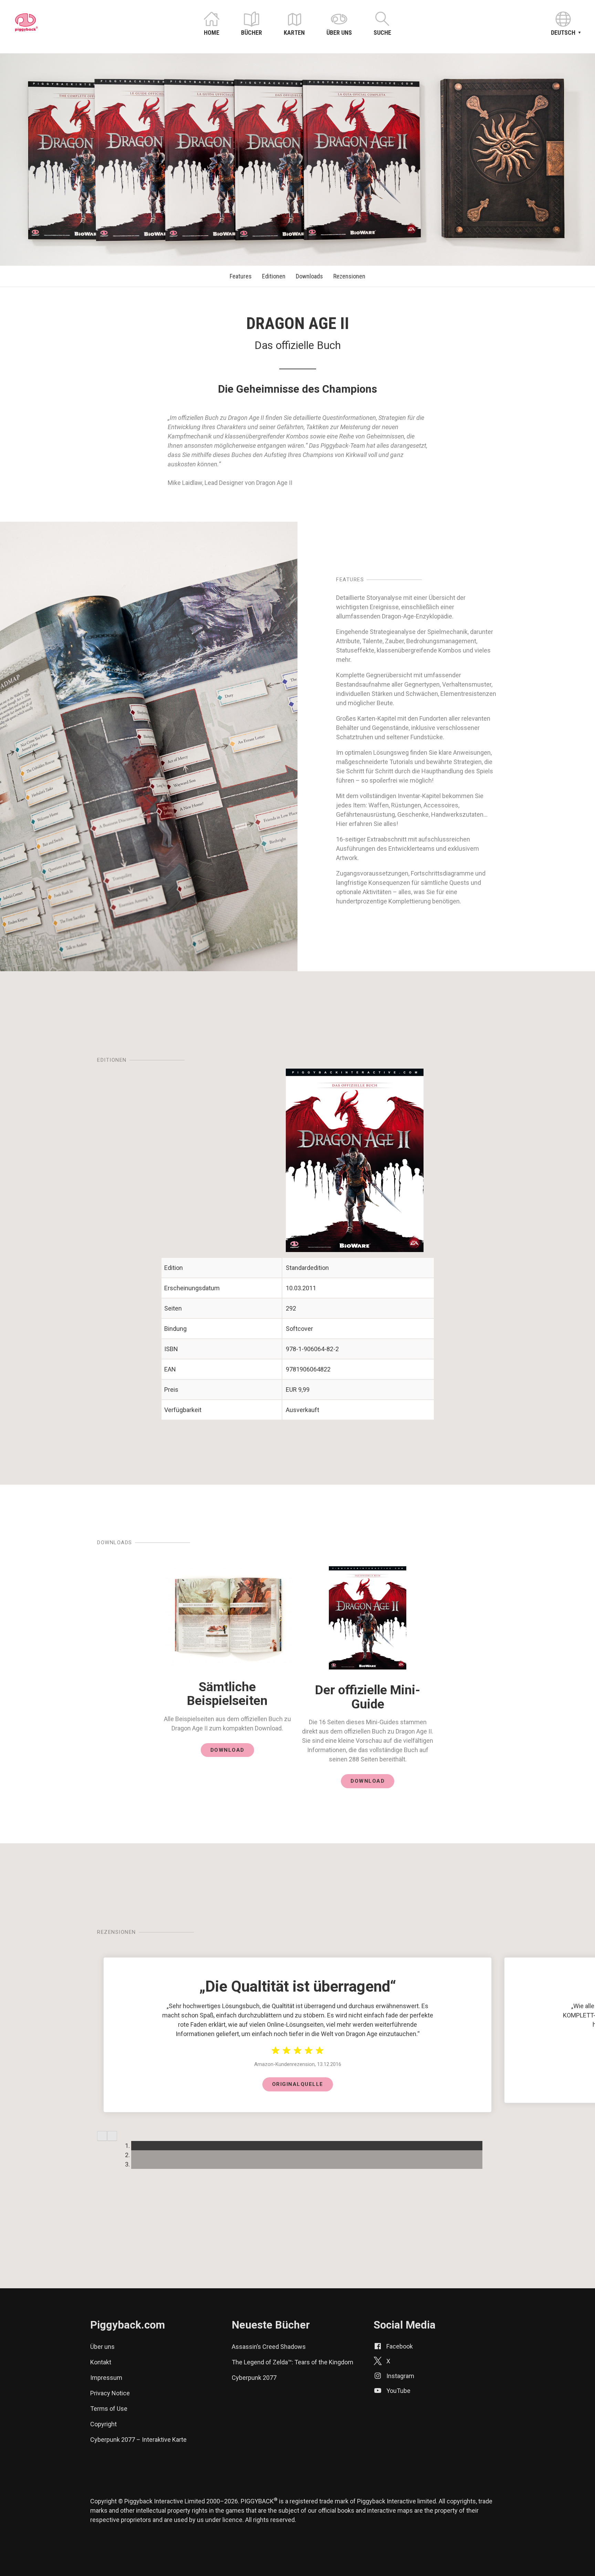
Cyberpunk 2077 (254, 2378)
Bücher (252, 33)
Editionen (274, 276)
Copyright (103, 2424)
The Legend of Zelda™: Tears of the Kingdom (293, 2362)
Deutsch (563, 33)
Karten (294, 33)
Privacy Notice (110, 2393)
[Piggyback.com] (27, 29)
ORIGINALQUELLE (298, 2084)
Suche (382, 33)
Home (212, 33)
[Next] (112, 2136)
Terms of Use (109, 2409)
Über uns (339, 33)
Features (241, 276)
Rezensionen (349, 276)
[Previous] (102, 2136)
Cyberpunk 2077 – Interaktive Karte (138, 2440)
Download (227, 1750)
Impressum (106, 2378)
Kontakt (101, 2362)
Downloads (309, 276)
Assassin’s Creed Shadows (269, 2347)
